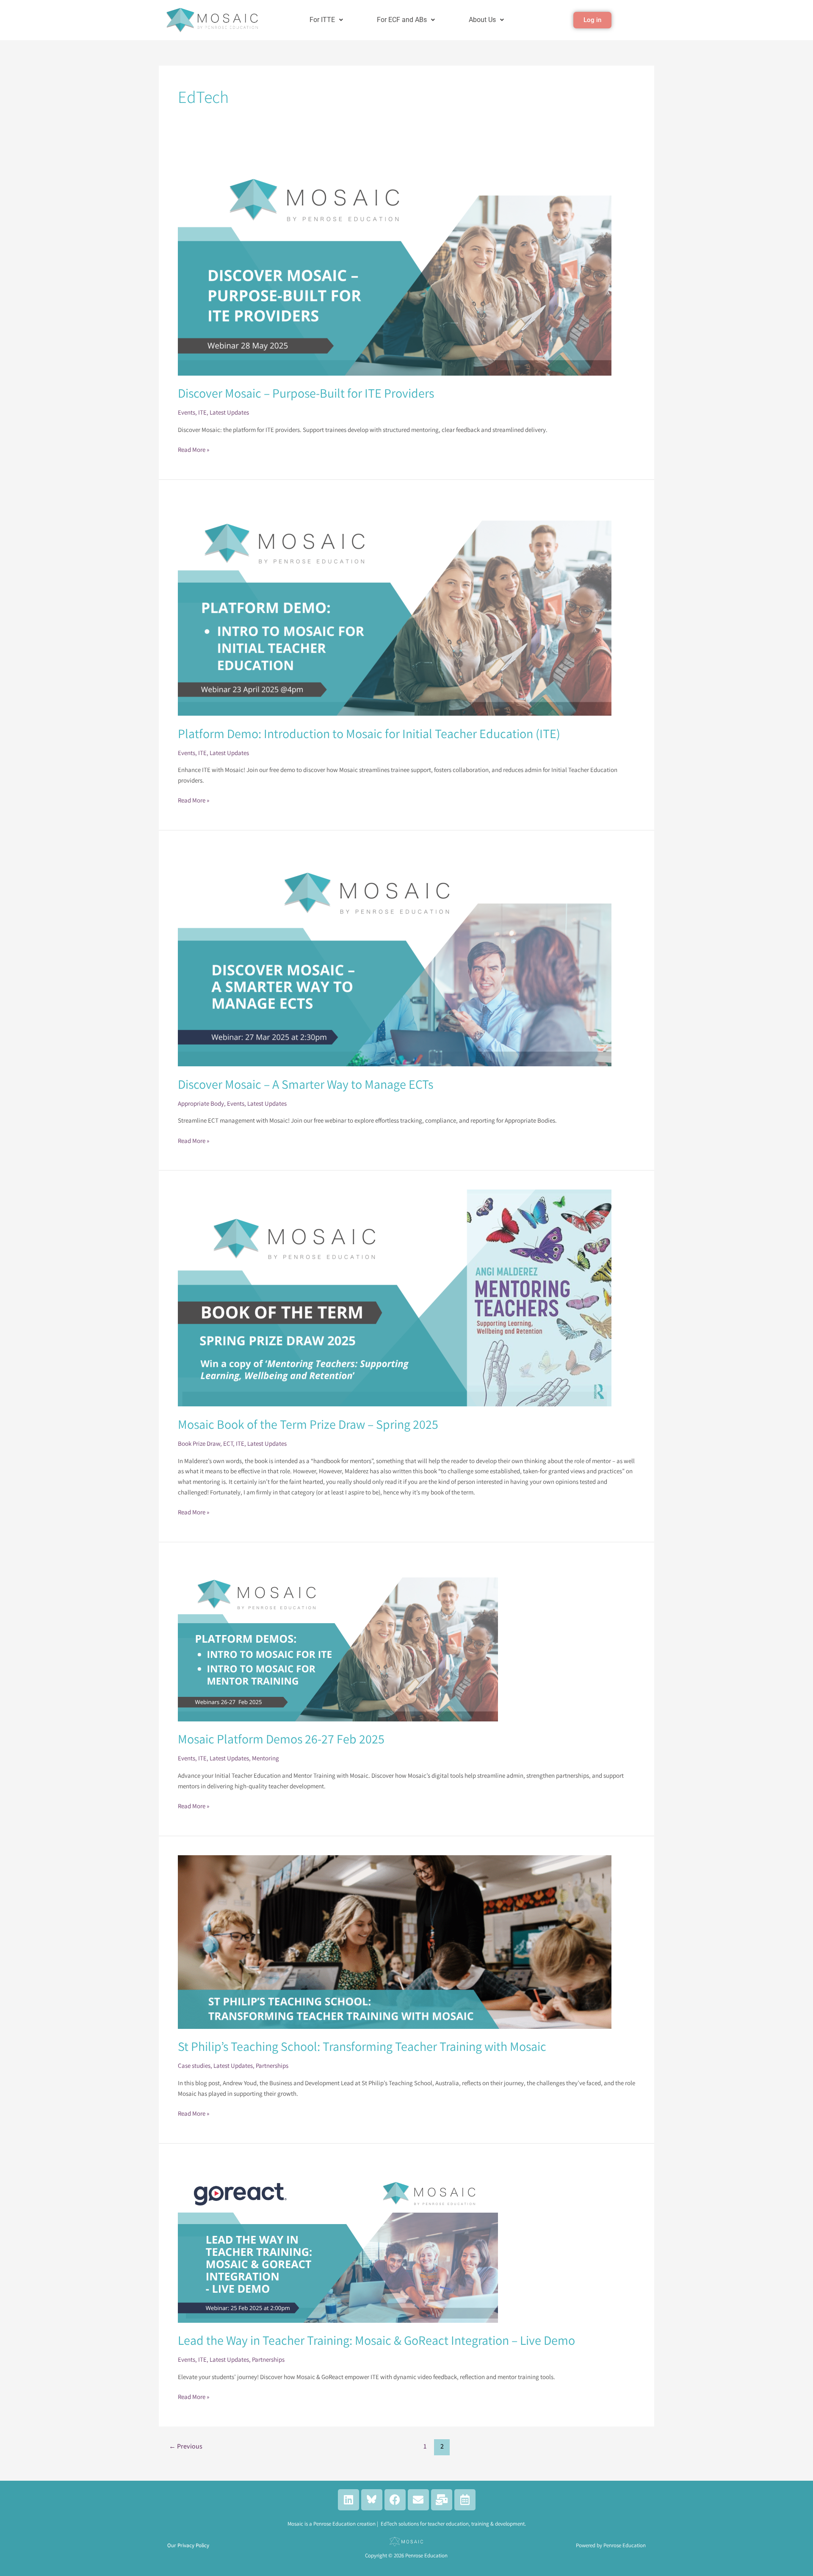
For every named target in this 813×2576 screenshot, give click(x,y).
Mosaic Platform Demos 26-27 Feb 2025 (281, 1739)
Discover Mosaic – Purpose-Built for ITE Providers (306, 393)
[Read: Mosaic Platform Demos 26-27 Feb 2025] (338, 1641)
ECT (228, 1443)
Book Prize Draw (199, 1443)
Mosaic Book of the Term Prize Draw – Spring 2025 (308, 1424)
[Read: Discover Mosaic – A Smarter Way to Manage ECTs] (395, 957)
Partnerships (272, 2066)
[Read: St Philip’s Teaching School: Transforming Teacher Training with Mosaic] (395, 1941)
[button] (326, 20)
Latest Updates (229, 412)
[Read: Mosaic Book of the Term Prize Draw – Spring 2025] (395, 1297)
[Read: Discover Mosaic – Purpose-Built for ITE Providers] (395, 261)
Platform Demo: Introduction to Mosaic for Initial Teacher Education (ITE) (369, 733)
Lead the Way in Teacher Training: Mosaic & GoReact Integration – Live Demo (376, 2340)
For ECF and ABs (402, 20)
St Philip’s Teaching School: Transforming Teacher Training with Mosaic (362, 2046)
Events (187, 412)
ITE (202, 412)
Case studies (194, 2066)
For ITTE (322, 20)
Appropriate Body (201, 1103)
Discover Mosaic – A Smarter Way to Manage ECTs (306, 1084)
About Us (482, 20)
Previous (186, 2446)
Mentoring (265, 1758)
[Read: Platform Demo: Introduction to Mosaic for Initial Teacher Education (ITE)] (395, 607)
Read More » (194, 449)
